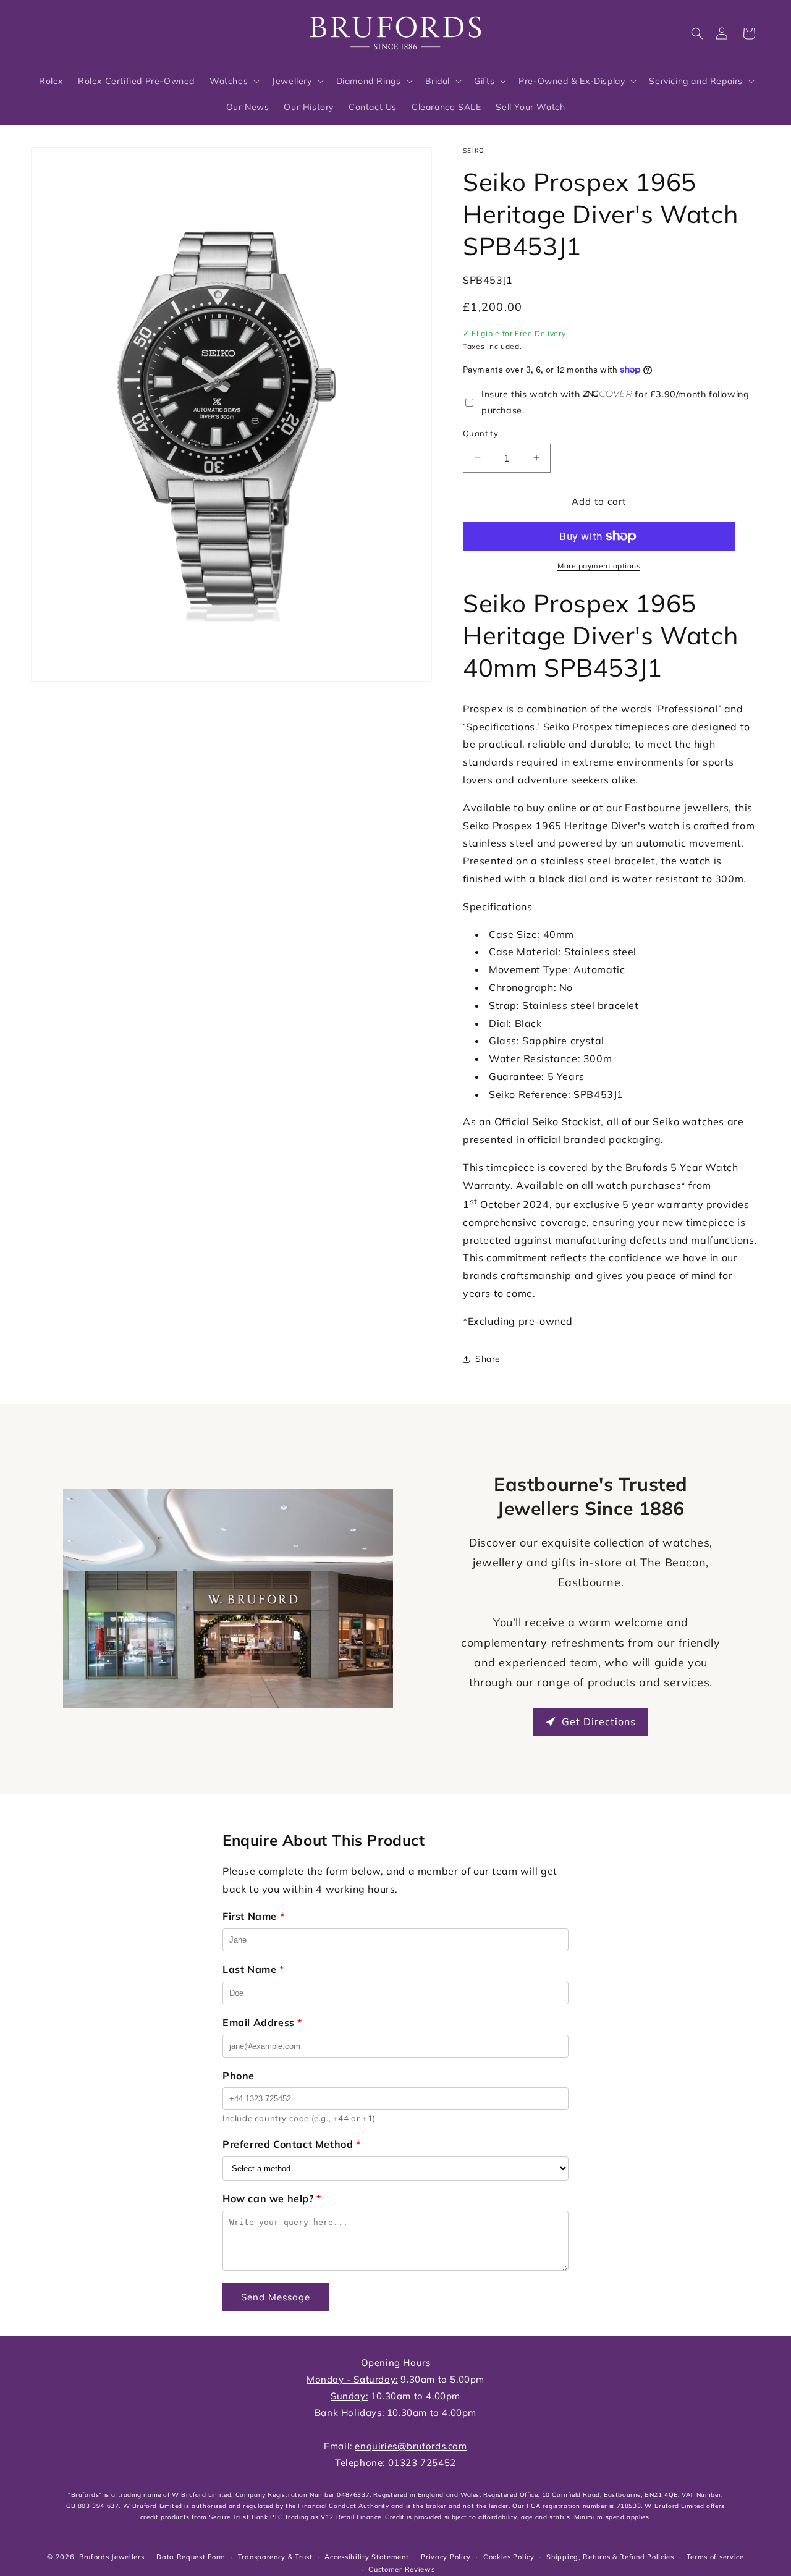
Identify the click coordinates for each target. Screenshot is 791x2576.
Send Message (276, 2297)
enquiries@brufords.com (411, 2446)
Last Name (253, 1969)
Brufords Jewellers (112, 2557)
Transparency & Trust (275, 2557)
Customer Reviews (401, 2569)
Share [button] (488, 1359)
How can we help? (272, 2198)
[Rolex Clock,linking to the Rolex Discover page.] (77, 30)
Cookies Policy (509, 2557)
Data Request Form (191, 2557)
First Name (253, 1916)
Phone (239, 2076)
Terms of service (715, 2557)
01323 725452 (422, 2463)
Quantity (480, 433)
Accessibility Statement (366, 2557)
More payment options (599, 566)
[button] (697, 33)
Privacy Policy (446, 2557)
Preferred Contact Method (292, 2144)
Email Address (262, 2022)
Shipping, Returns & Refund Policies (610, 2557)
